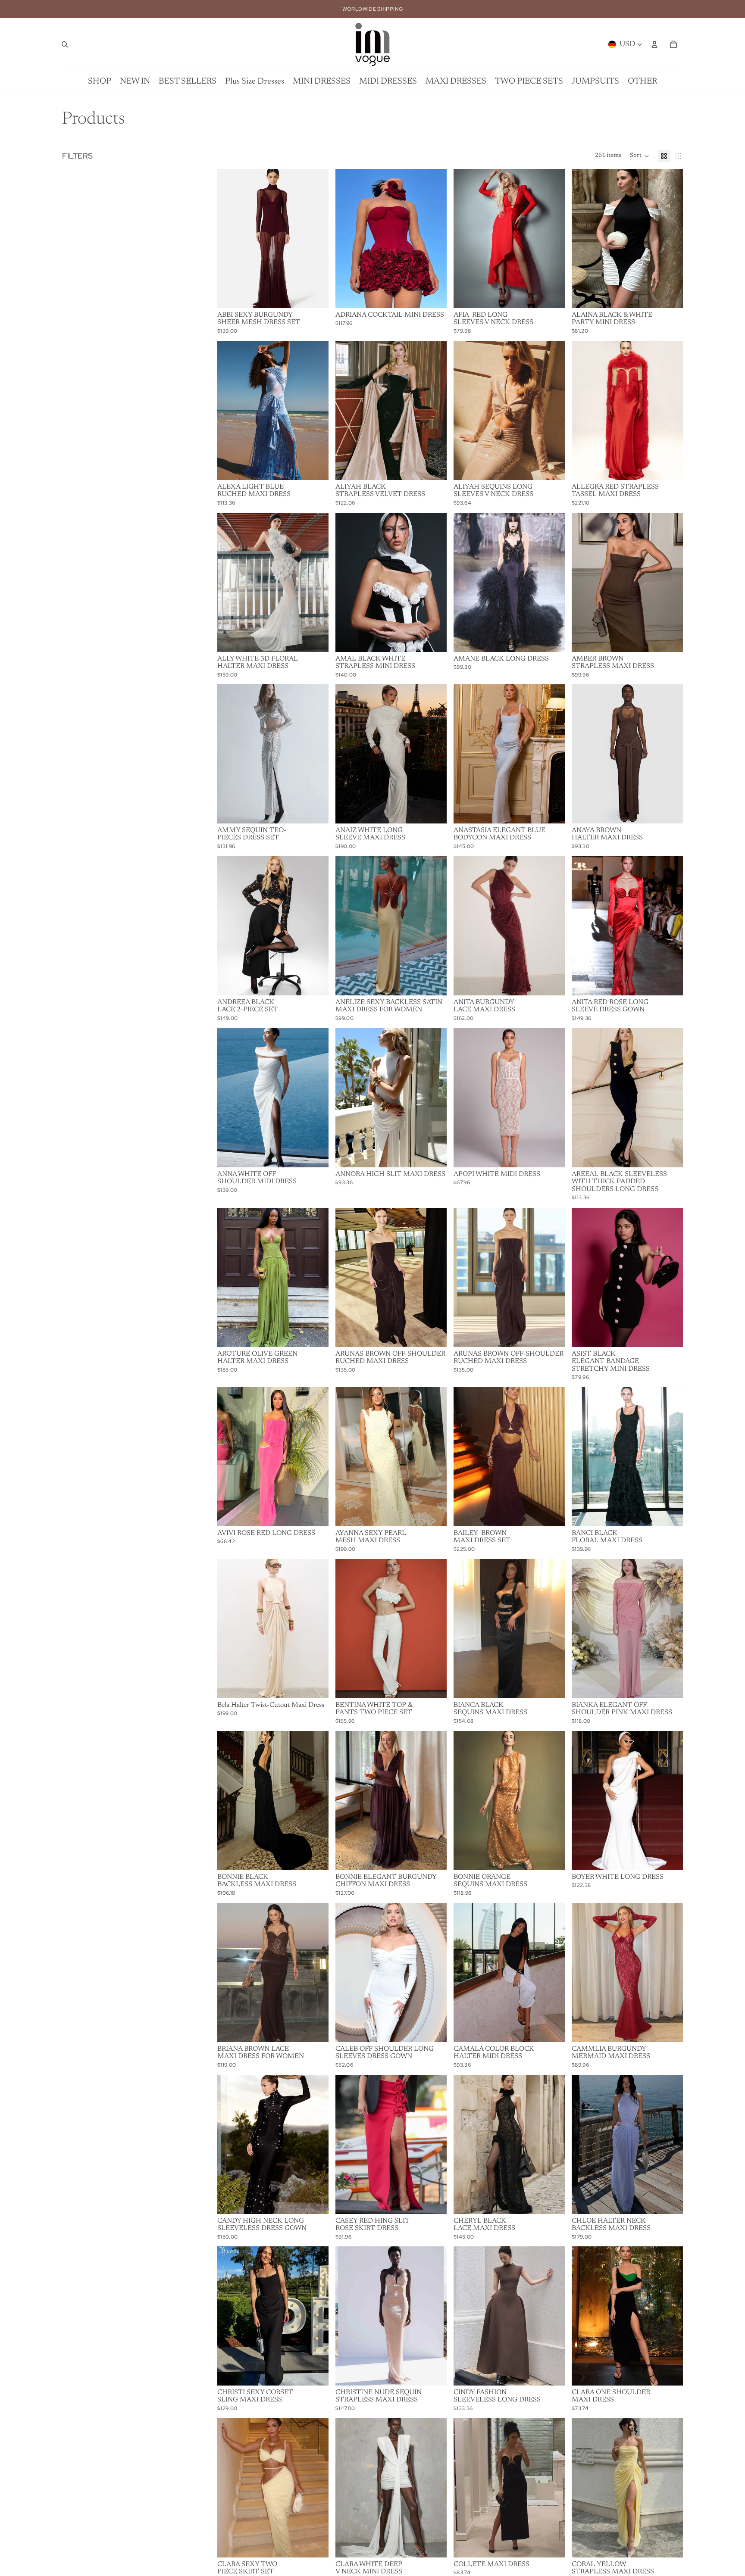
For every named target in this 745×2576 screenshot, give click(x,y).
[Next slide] (316, 238)
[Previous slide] (230, 238)
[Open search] (65, 44)
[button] (640, 156)
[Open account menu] (654, 44)
